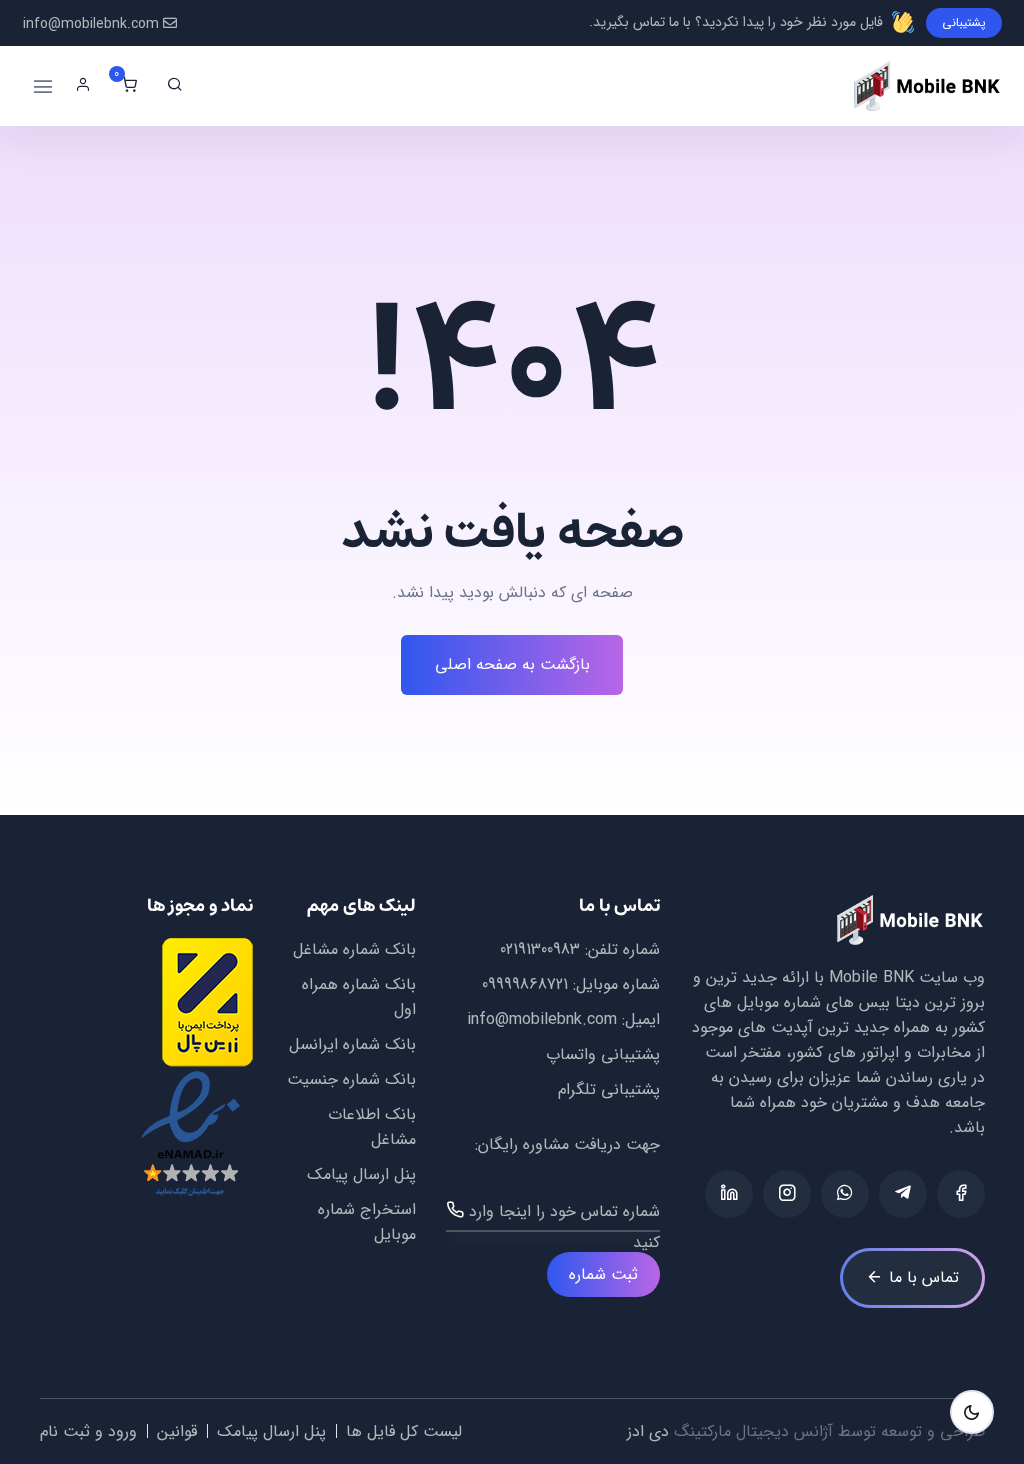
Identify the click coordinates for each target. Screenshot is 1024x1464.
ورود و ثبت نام (88, 1431)
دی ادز (648, 1431)
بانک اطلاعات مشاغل (371, 1127)
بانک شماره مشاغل (354, 949)
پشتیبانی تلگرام (609, 1089)
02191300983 (540, 949)
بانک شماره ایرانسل (352, 1044)
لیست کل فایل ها (404, 1431)
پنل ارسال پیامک (361, 1174)
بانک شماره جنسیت (351, 1079)
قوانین (177, 1431)
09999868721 (525, 984)
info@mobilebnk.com (91, 24)
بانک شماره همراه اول (358, 997)
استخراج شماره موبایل (366, 1222)
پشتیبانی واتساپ (603, 1054)
